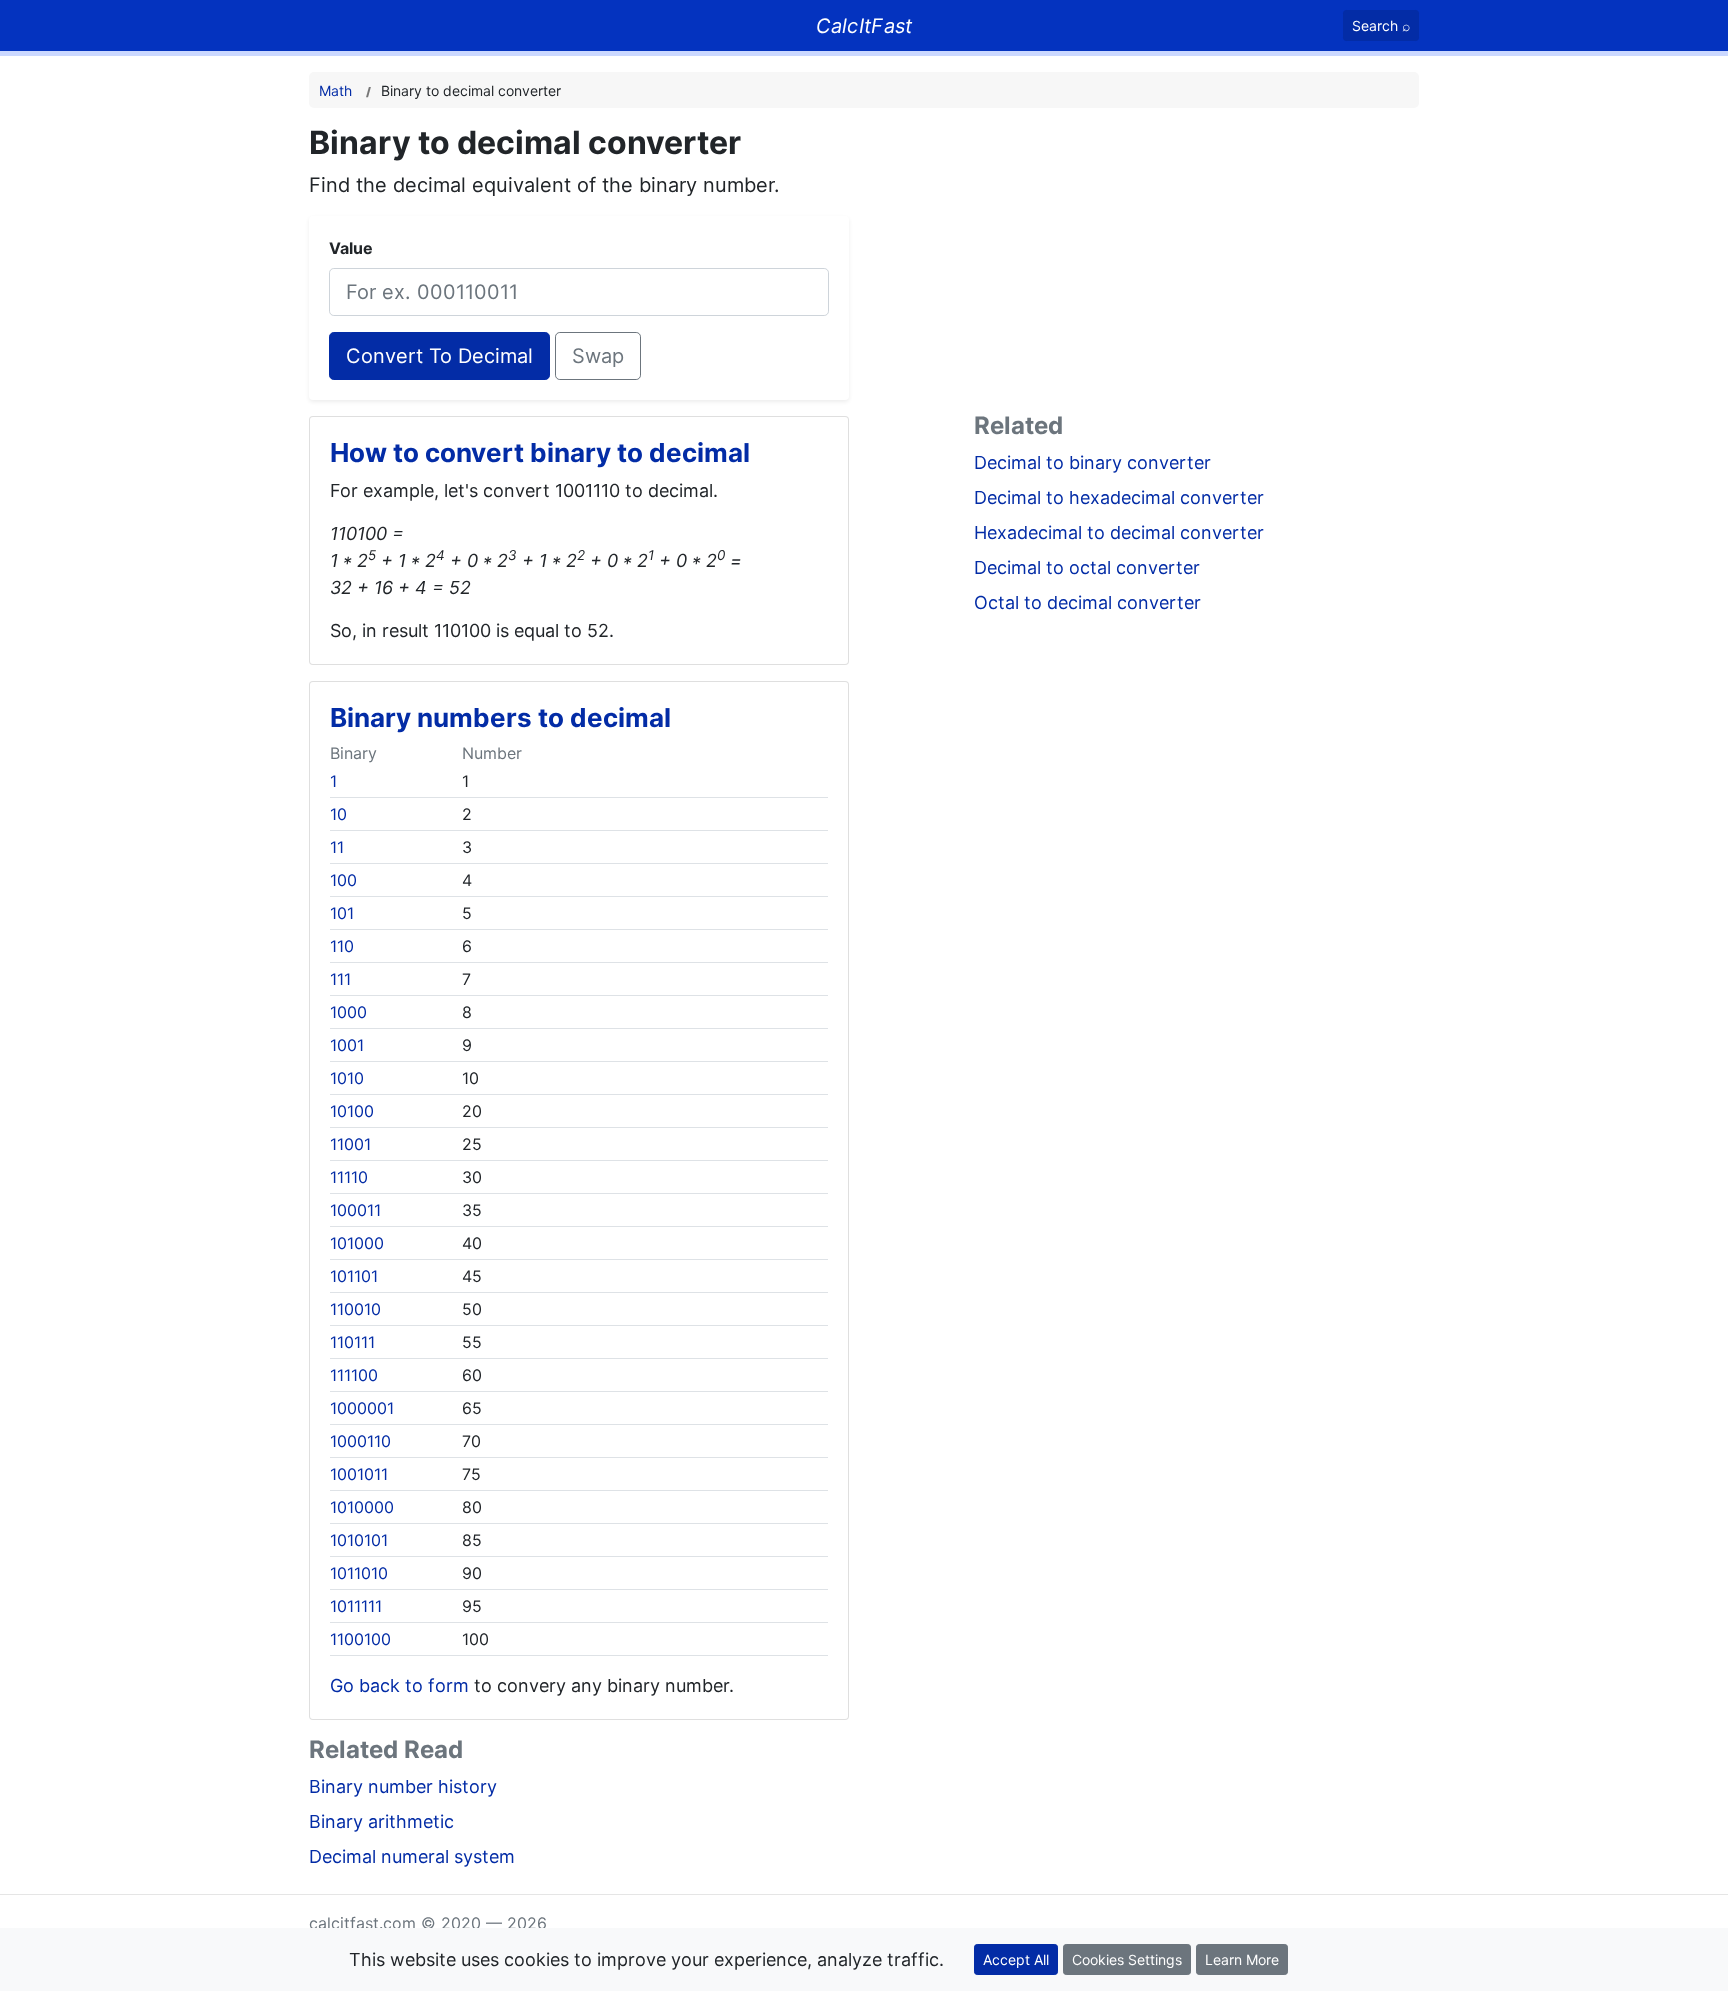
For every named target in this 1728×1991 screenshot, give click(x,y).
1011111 (356, 1606)
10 (338, 814)
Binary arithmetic (381, 1821)
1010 (347, 1078)
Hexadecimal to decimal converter (1119, 532)
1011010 (359, 1573)
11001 (350, 1144)
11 (337, 847)
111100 (354, 1375)
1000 (348, 1012)
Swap (598, 356)
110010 (355, 1309)
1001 (347, 1045)
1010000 (362, 1507)
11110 (349, 1177)
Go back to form (399, 1685)
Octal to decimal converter (1087, 602)
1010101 (359, 1540)
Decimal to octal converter (1087, 567)
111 (340, 979)
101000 (357, 1243)
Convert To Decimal (439, 356)
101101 (354, 1276)
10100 (352, 1111)
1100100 (360, 1639)
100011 (355, 1210)
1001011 (359, 1474)
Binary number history (403, 1786)
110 (342, 946)
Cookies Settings (1127, 1959)
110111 (352, 1342)
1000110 (360, 1441)
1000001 (362, 1408)
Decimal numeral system (412, 1856)
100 (343, 880)
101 (342, 913)
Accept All (1016, 1959)
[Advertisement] (1196, 264)
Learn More (1242, 1959)
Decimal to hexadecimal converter (1119, 497)
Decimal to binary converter (1092, 462)
